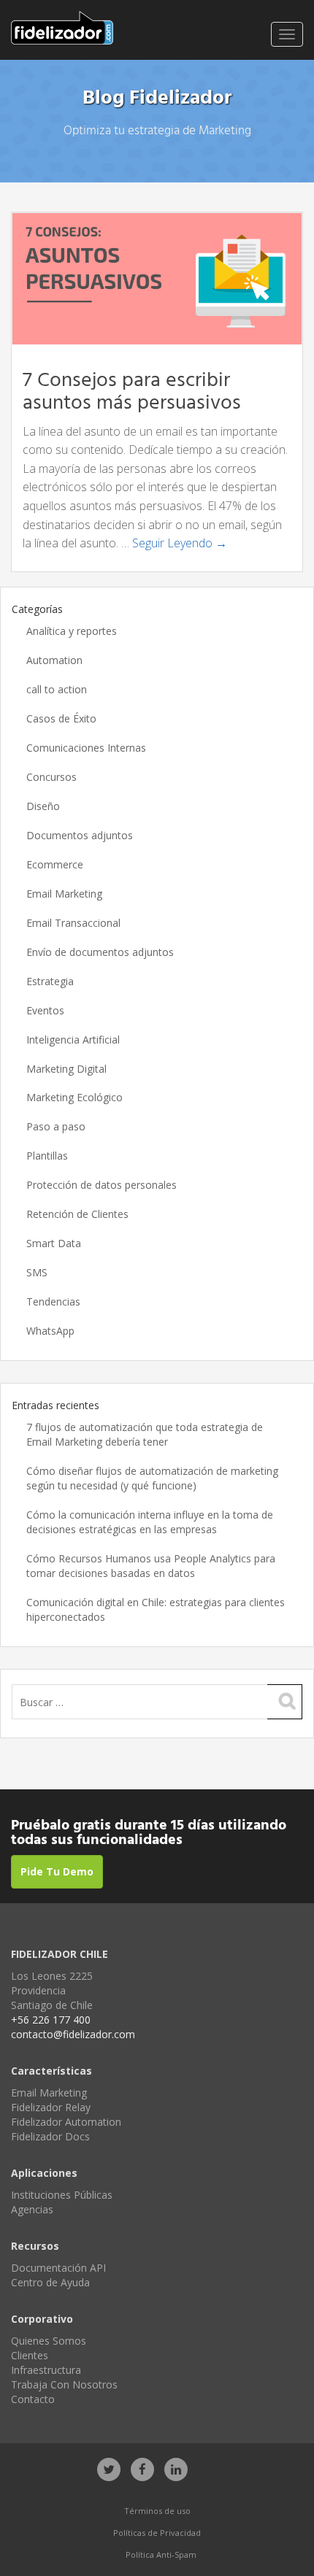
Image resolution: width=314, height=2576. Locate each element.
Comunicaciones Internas (86, 748)
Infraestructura (46, 2370)
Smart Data (54, 1243)
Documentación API (58, 2268)
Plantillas (47, 1156)
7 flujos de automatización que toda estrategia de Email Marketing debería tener (145, 1434)
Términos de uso (157, 2511)
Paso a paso (56, 1126)
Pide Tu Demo (57, 1871)
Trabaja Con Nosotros (64, 2384)
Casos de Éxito (61, 718)
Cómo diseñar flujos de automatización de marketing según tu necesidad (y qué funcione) (152, 1478)
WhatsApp (50, 1331)
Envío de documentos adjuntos (100, 952)
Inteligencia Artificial (73, 1040)
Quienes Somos (49, 2341)
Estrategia (50, 981)
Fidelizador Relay (51, 2107)
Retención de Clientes (77, 1214)
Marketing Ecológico (74, 1097)
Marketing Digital (66, 1069)
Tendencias (53, 1302)
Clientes (30, 2355)
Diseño (43, 806)
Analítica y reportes (72, 631)
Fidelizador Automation (66, 2122)
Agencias (32, 2209)
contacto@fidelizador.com (73, 2034)
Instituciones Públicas (62, 2195)
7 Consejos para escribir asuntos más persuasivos (132, 392)
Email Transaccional (73, 923)
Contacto (33, 2399)
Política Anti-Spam (161, 2554)
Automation (54, 660)
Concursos (51, 777)
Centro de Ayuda (50, 2282)
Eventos (45, 1010)
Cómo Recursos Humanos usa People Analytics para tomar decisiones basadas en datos (151, 1566)
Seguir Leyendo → (180, 543)
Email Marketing (64, 894)
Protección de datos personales (102, 1185)
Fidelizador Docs (50, 2136)
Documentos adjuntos (80, 835)
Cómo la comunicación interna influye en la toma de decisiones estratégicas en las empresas (150, 1522)
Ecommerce (55, 864)
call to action (57, 689)
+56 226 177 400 (51, 2020)
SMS (37, 1272)
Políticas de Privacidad (157, 2533)
